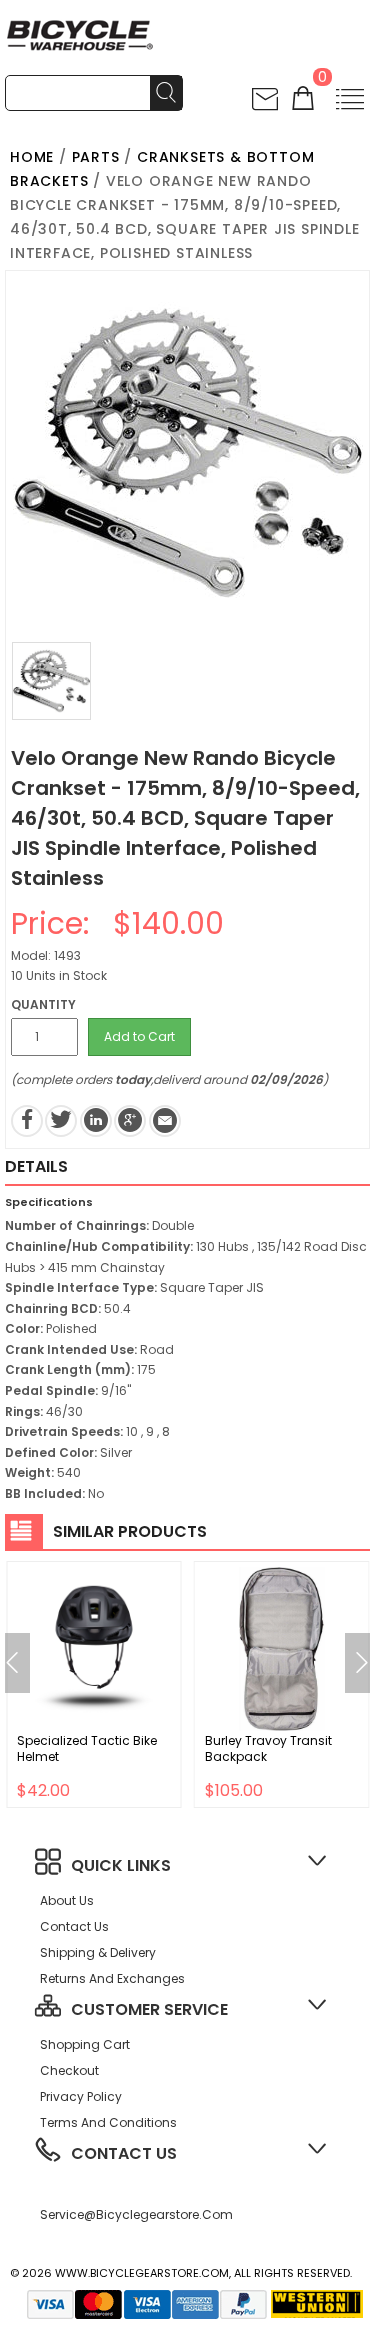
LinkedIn (96, 1121)
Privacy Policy (81, 2096)
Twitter (61, 1121)
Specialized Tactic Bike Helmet (87, 1748)
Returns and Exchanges (112, 1978)
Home (32, 157)
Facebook (27, 1121)
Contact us (74, 1926)
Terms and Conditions (108, 2122)
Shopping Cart (85, 2044)
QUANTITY (43, 1004)
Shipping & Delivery (98, 1952)
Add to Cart (139, 1036)
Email (165, 1121)
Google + (130, 1121)
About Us (67, 1900)
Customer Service (149, 2009)
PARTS (96, 157)
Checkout (69, 2070)
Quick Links (121, 1865)
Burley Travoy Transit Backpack (268, 1748)
